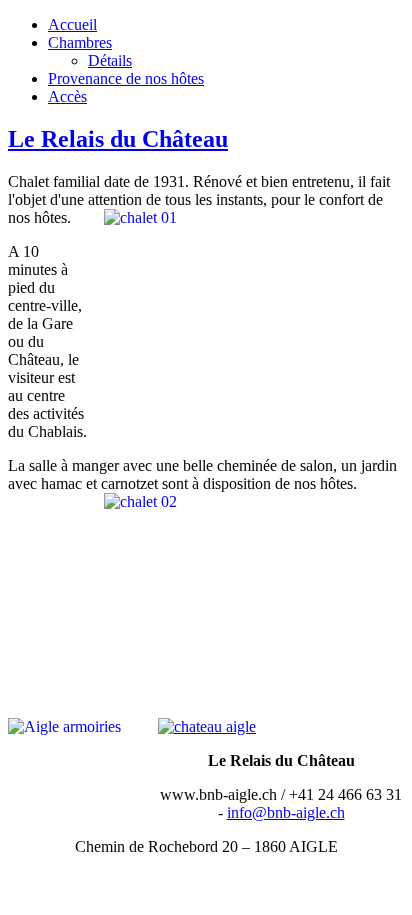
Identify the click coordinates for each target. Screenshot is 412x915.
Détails (110, 60)
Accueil (72, 24)
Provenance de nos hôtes (126, 78)
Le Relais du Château (118, 139)
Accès (67, 96)
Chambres (80, 42)
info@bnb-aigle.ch (286, 812)
